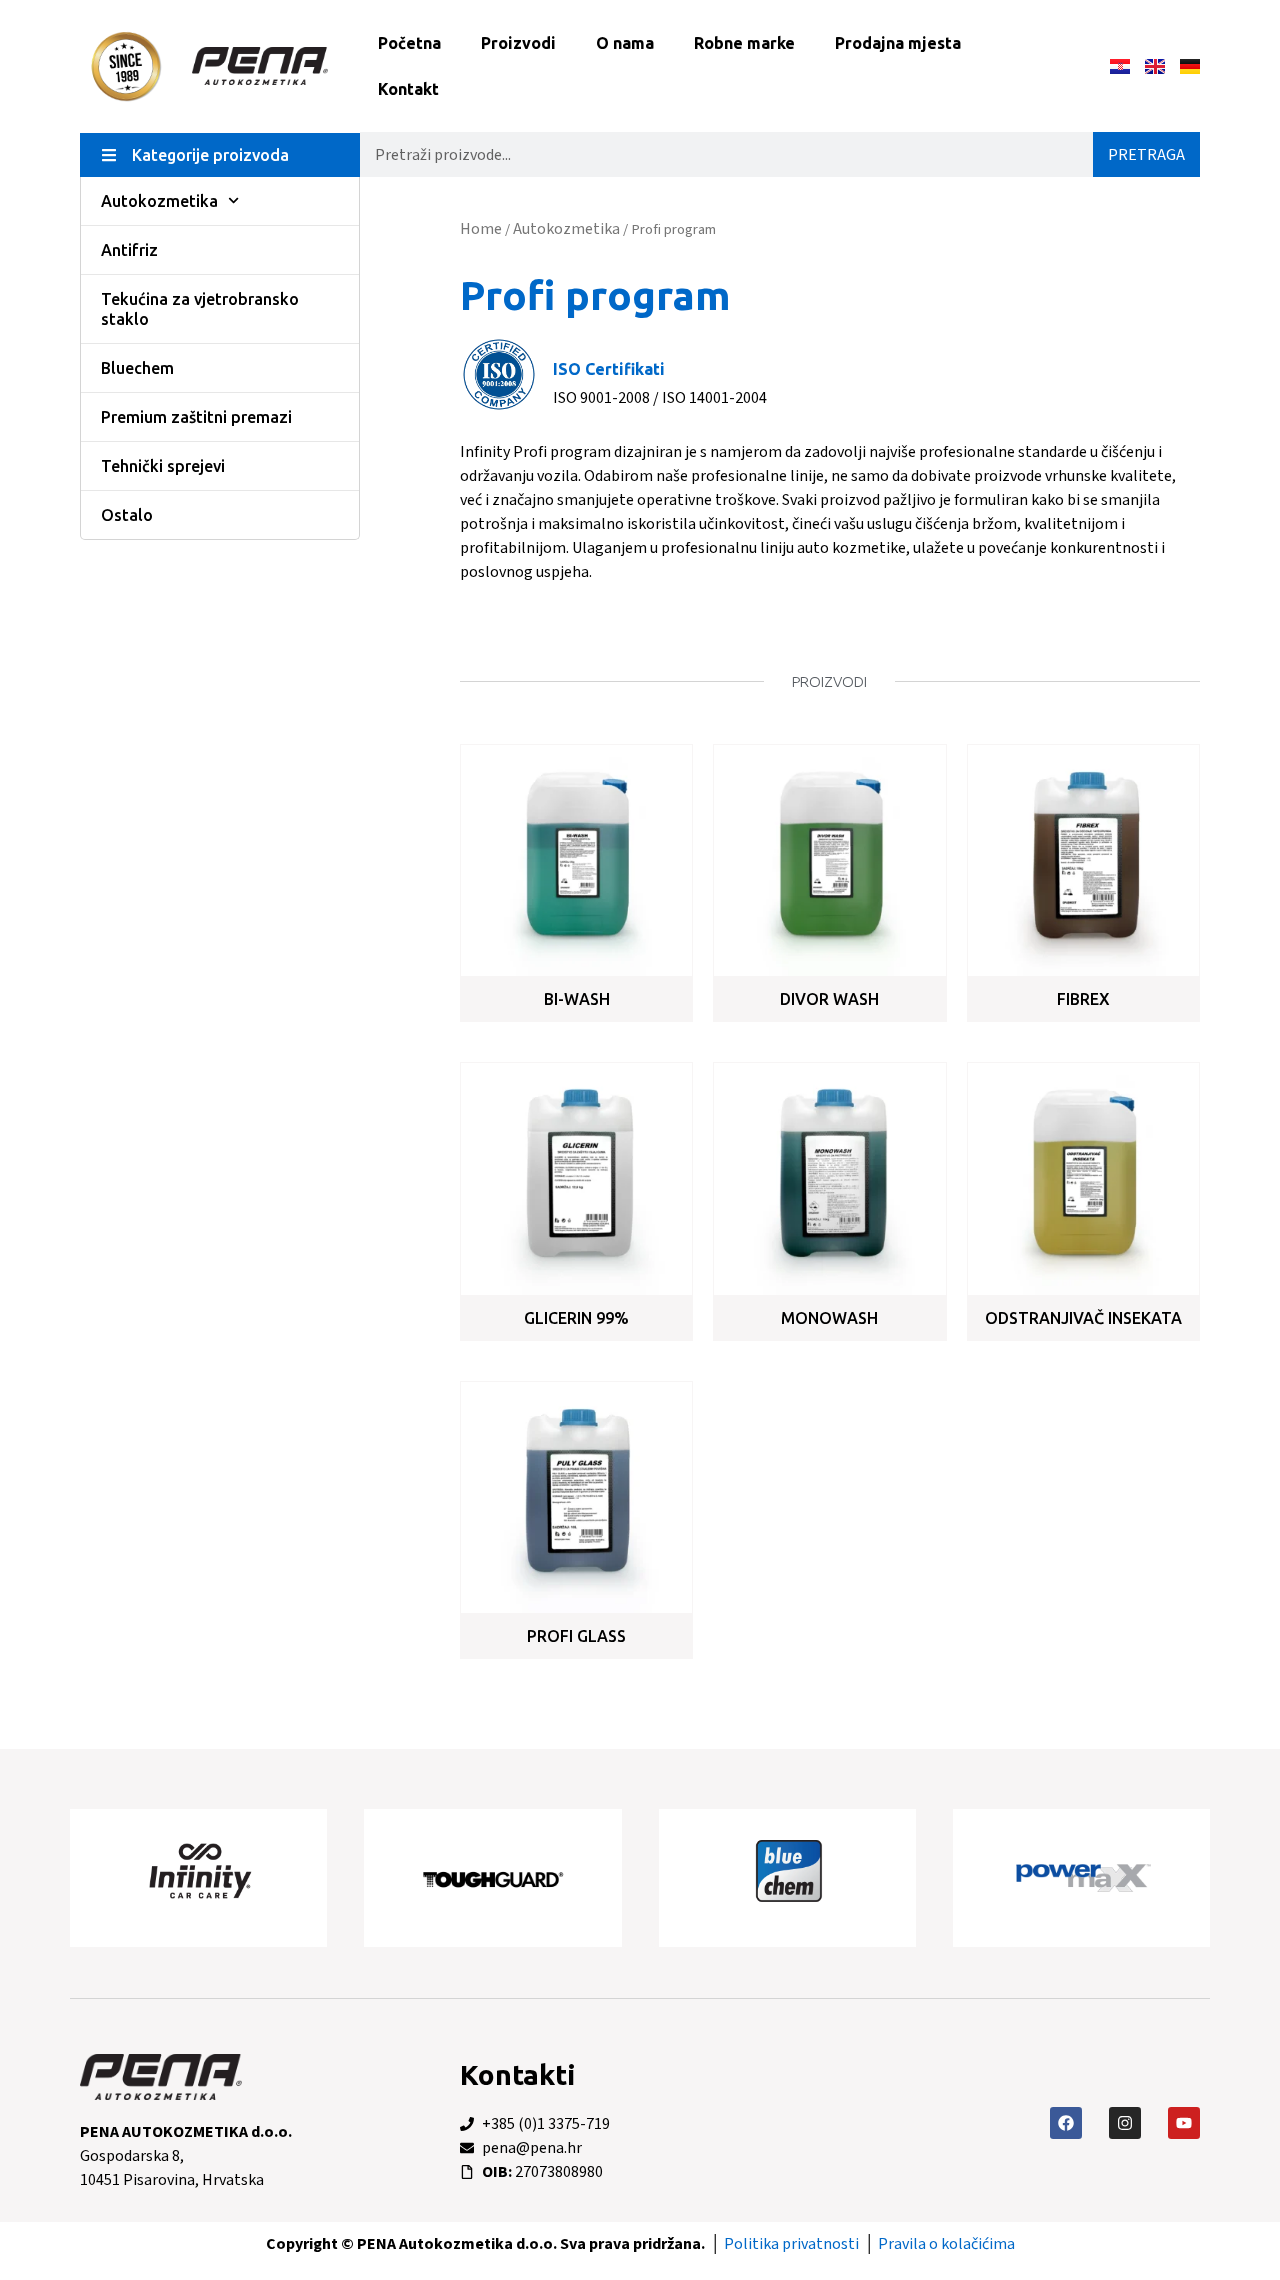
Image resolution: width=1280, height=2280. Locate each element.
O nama (625, 43)
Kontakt (408, 89)
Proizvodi (518, 43)
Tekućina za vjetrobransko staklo (200, 309)
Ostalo (127, 515)
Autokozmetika (159, 201)
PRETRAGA (1146, 155)
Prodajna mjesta (898, 43)
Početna (409, 43)
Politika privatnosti (791, 2244)
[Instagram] (1125, 2123)
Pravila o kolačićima (946, 2244)
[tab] (220, 155)
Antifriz (129, 250)
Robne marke (744, 43)
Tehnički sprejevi (163, 466)
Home (481, 229)
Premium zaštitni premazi (196, 417)
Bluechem (137, 368)
